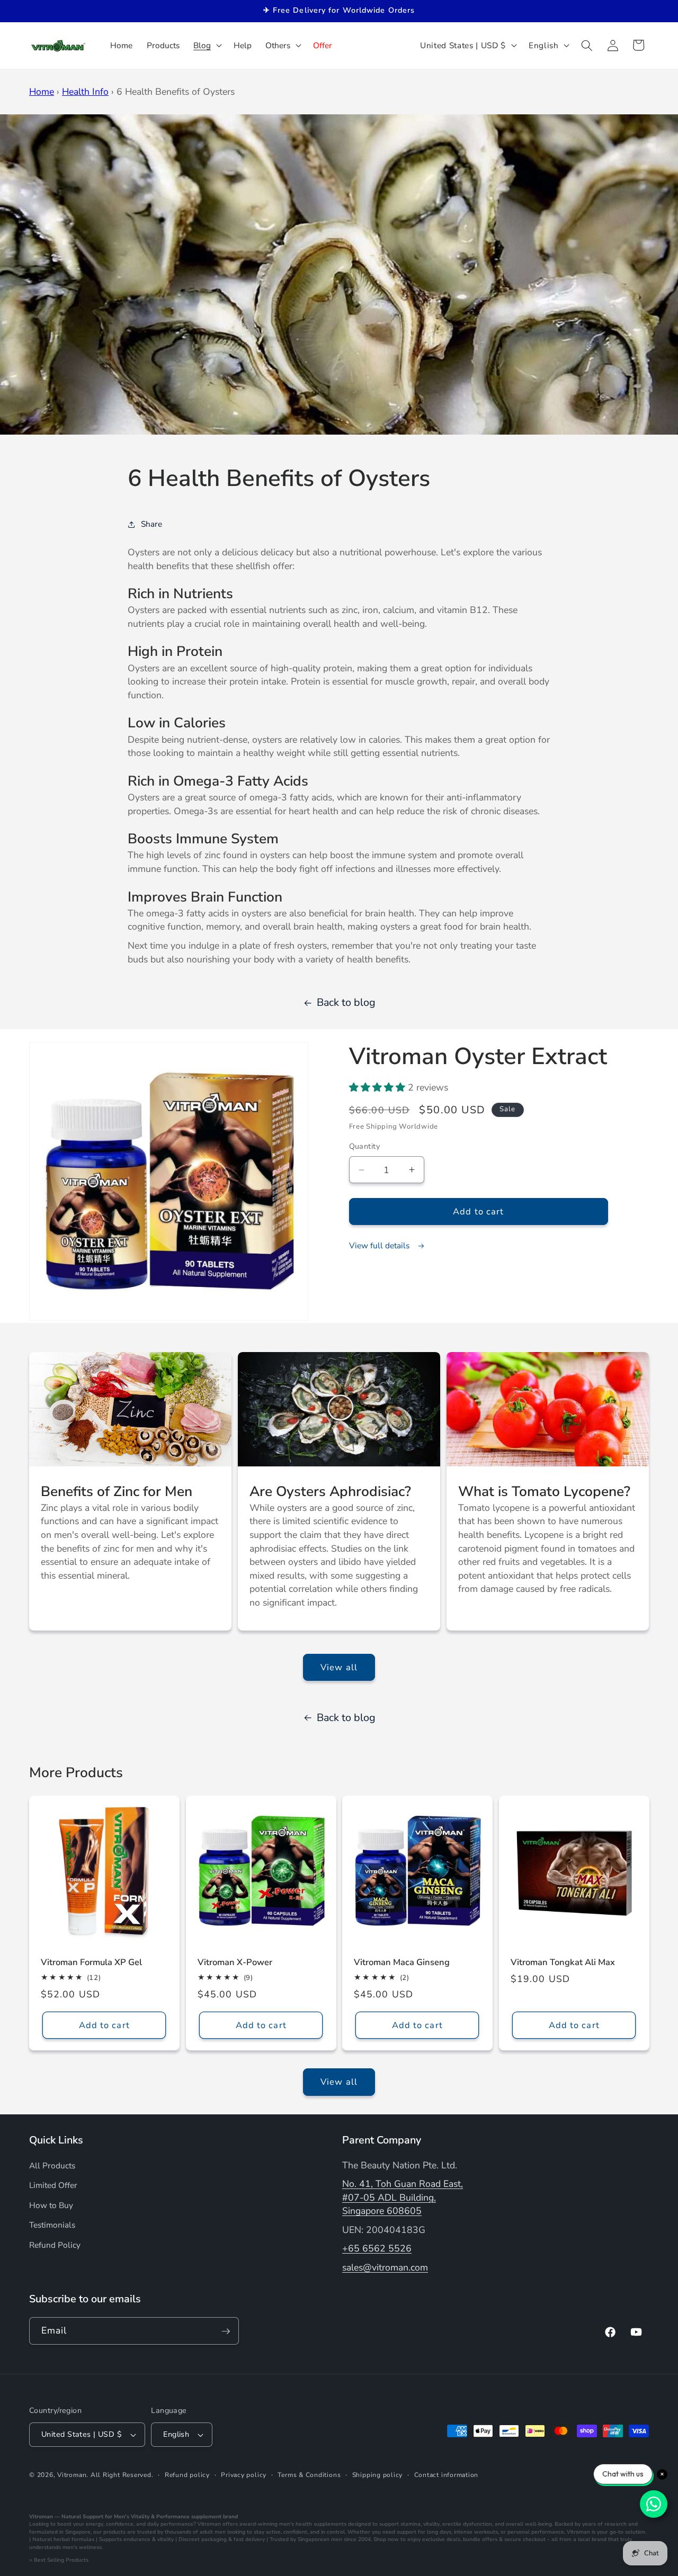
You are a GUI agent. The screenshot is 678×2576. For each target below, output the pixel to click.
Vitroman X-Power (235, 1963)
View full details (380, 1245)
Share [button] (151, 524)
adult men (213, 2532)
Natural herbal (51, 2539)
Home (42, 92)
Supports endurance (125, 2539)
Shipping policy (378, 2475)
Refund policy (187, 2475)
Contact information (447, 2475)
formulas (83, 2539)
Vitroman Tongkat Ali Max (563, 1963)
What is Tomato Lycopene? (544, 1491)
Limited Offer (53, 2185)
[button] (207, 46)
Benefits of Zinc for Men (117, 1491)
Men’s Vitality (132, 2517)
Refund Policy (55, 2245)
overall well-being (529, 2524)
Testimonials (52, 2225)
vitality (431, 2524)
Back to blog (346, 1002)
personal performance (536, 2532)
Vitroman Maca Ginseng (402, 1963)
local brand (592, 2539)
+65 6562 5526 (377, 2249)
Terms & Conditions (309, 2475)
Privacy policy (244, 2475)
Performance (173, 2517)
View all (339, 1667)
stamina (411, 2524)
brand (230, 2517)
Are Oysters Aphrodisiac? (330, 1491)
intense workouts (476, 2532)
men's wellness (82, 2547)
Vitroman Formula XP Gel (91, 1963)
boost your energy (80, 2524)
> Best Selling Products (59, 2560)
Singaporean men (320, 2539)
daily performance (170, 2524)
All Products (52, 2165)
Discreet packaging (203, 2539)
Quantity (365, 1147)
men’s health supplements (313, 2524)
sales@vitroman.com (385, 2267)
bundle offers (480, 2539)
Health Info (85, 92)
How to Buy (51, 2205)
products (114, 2532)
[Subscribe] (226, 2331)
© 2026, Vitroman (58, 2475)
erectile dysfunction (467, 2524)
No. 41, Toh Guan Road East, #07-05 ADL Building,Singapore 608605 (403, 2197)
